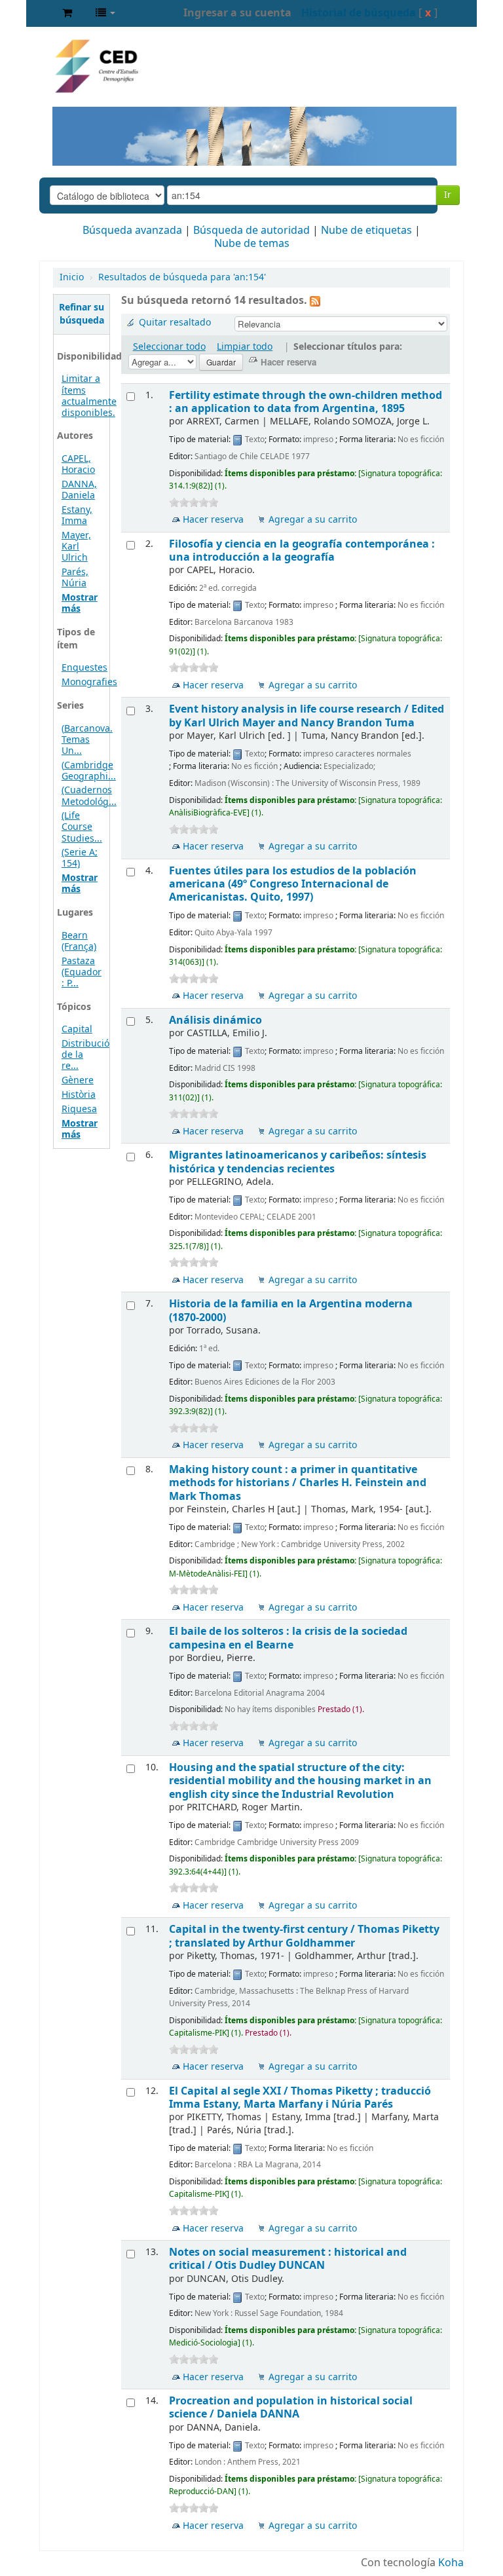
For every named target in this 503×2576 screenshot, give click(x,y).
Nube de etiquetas (366, 231)
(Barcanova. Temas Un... (87, 740)
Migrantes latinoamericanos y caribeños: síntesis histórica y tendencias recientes (298, 1162)
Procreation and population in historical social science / (291, 2407)
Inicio (72, 277)
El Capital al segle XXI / (300, 2098)
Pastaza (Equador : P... (82, 972)
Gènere (78, 1080)
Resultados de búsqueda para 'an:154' (182, 277)
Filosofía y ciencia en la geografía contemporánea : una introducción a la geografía (302, 551)
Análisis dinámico (215, 1020)
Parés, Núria (75, 578)
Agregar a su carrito (313, 520)
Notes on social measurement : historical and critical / (288, 2259)
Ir (448, 195)
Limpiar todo (245, 347)
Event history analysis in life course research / (307, 716)
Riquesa (79, 1109)
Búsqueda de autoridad (251, 231)
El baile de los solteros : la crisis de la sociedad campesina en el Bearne (288, 1638)
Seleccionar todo (169, 347)
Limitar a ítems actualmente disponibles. (89, 396)
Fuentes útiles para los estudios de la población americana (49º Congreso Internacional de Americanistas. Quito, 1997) (293, 884)
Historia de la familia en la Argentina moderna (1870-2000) (291, 1310)
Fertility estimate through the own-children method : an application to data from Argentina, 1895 (306, 402)
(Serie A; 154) (80, 858)
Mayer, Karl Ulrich (76, 547)
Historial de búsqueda (359, 13)
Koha (451, 2563)
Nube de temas (252, 244)
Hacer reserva (213, 520)
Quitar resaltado (175, 323)
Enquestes (84, 668)
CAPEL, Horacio (78, 464)
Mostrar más (80, 603)
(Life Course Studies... (82, 827)
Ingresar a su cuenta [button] (237, 13)
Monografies (89, 682)
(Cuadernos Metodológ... (89, 796)
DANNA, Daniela (79, 490)
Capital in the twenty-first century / (304, 1936)
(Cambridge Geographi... (89, 771)
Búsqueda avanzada (132, 231)
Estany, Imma (77, 515)
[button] (67, 13)
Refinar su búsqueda (82, 314)
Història (79, 1095)
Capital (77, 1029)
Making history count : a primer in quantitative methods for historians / (298, 1483)
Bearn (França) (79, 941)
